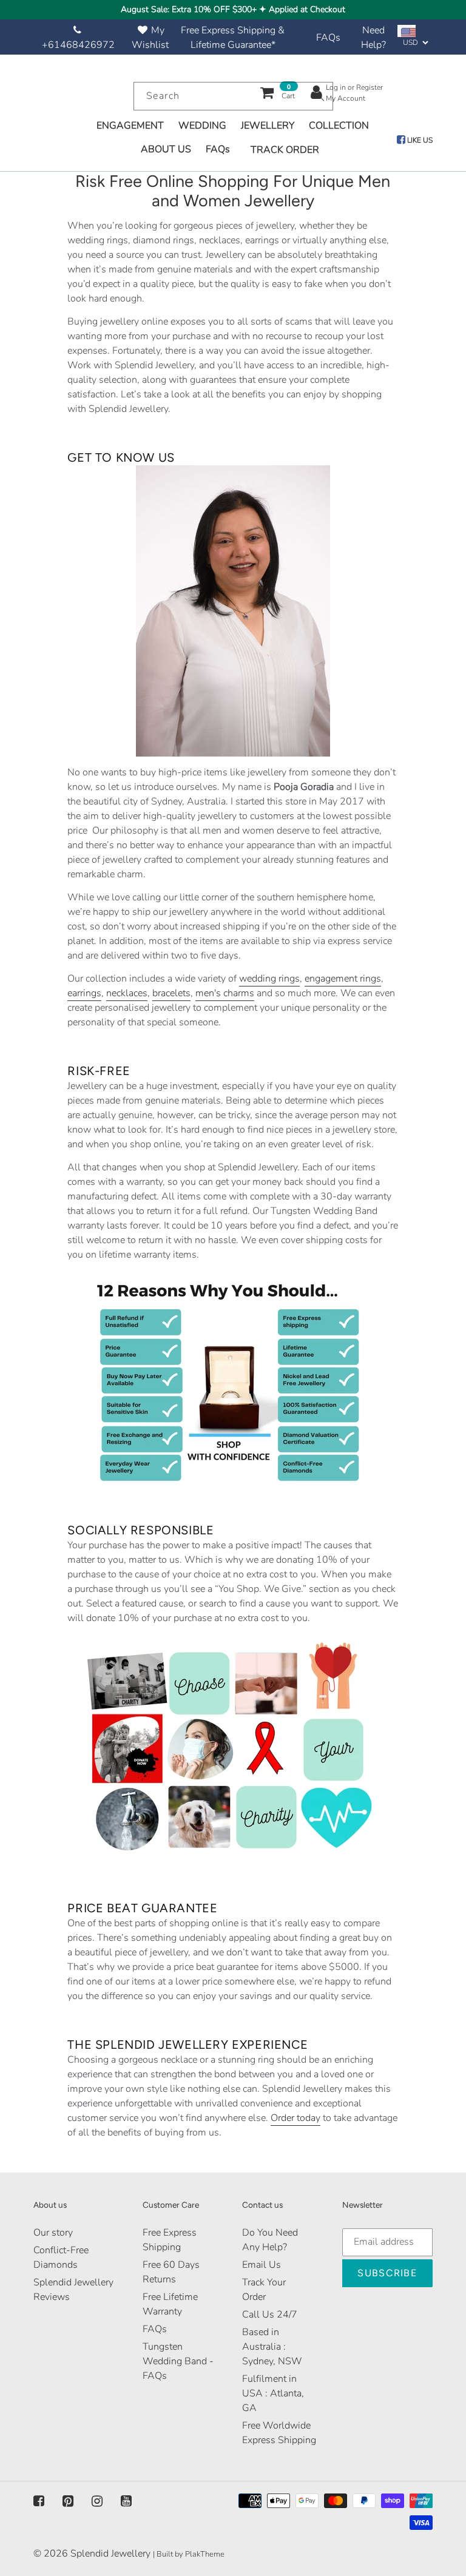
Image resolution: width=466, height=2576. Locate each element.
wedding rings (269, 979)
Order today (295, 2118)
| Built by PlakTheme (189, 2554)
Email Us (262, 2265)
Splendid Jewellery (110, 2554)
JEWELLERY (268, 126)
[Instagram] (97, 2501)
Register (370, 87)
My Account (346, 98)
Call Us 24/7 (270, 2315)
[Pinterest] (68, 2501)
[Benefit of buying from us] (233, 1380)
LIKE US (419, 140)
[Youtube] (126, 2501)
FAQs (328, 38)
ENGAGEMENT (130, 126)
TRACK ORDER (285, 150)
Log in (336, 87)
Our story (53, 2233)
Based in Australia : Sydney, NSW (272, 2347)
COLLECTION (339, 126)
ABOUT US (166, 149)
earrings (84, 993)
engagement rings (343, 979)
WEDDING (202, 126)
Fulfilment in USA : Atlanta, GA (273, 2393)
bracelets (171, 993)
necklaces (127, 993)
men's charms (225, 993)
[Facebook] (39, 2501)
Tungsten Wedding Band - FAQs (178, 2361)
